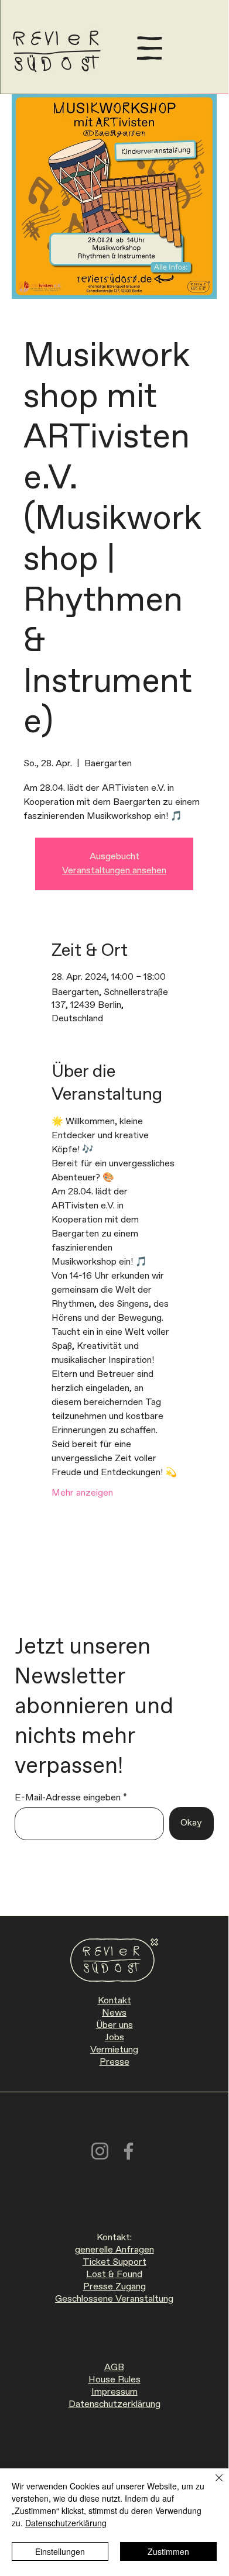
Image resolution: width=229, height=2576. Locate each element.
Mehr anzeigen (82, 1493)
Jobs (114, 2038)
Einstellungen (60, 2551)
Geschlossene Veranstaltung (114, 2299)
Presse (114, 2062)
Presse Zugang (114, 2287)
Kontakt (114, 2001)
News (114, 2013)
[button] (150, 48)
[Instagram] (100, 2151)
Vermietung (114, 2050)
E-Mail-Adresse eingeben (68, 1798)
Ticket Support (114, 2262)
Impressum (114, 2392)
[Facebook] (129, 2151)
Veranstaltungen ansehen (114, 871)
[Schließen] (212, 2485)
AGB (114, 2367)
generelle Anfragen (114, 2250)
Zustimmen (168, 2551)
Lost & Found (114, 2274)
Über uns (114, 2025)
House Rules (114, 2380)
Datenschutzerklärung (114, 2404)
